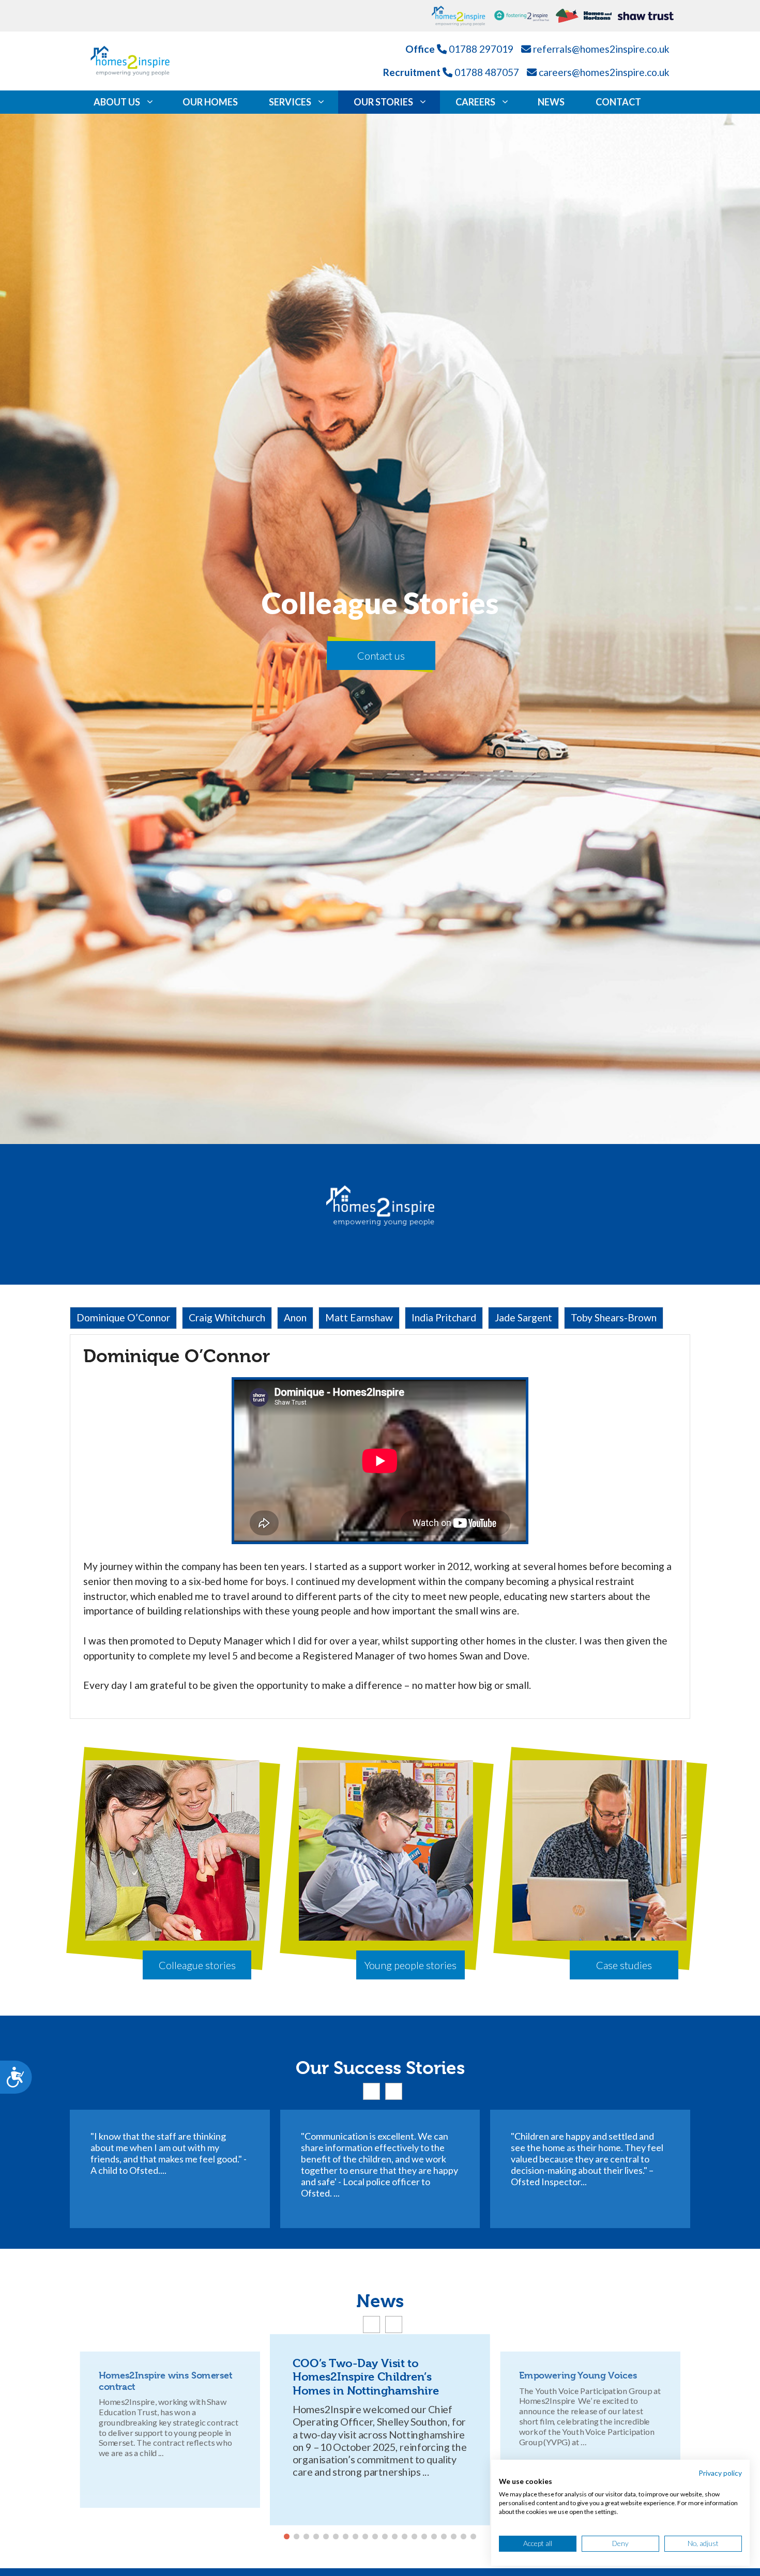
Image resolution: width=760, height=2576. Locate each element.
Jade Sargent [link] (523, 1317)
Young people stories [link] (411, 1965)
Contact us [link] (381, 656)
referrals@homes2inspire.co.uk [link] (601, 49)
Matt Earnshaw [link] (359, 1317)
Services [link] (290, 102)
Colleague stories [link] (197, 1965)
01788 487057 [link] (487, 72)
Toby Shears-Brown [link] (614, 1317)
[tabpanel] (380, 1527)
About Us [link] (117, 102)
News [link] (551, 102)
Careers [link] (475, 102)
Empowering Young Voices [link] (578, 2375)
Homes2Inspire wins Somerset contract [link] (165, 2381)
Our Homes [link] (210, 102)
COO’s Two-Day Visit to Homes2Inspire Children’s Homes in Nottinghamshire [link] (366, 2377)
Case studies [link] (624, 1965)
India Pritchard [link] (444, 1317)
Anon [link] (295, 1317)
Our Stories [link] (383, 102)
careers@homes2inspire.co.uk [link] (604, 72)
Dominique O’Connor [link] (123, 1317)
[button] (371, 2091)
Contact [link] (618, 102)
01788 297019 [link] (481, 49)
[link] (463, 16)
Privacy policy (720, 2473)
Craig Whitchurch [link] (227, 1317)
